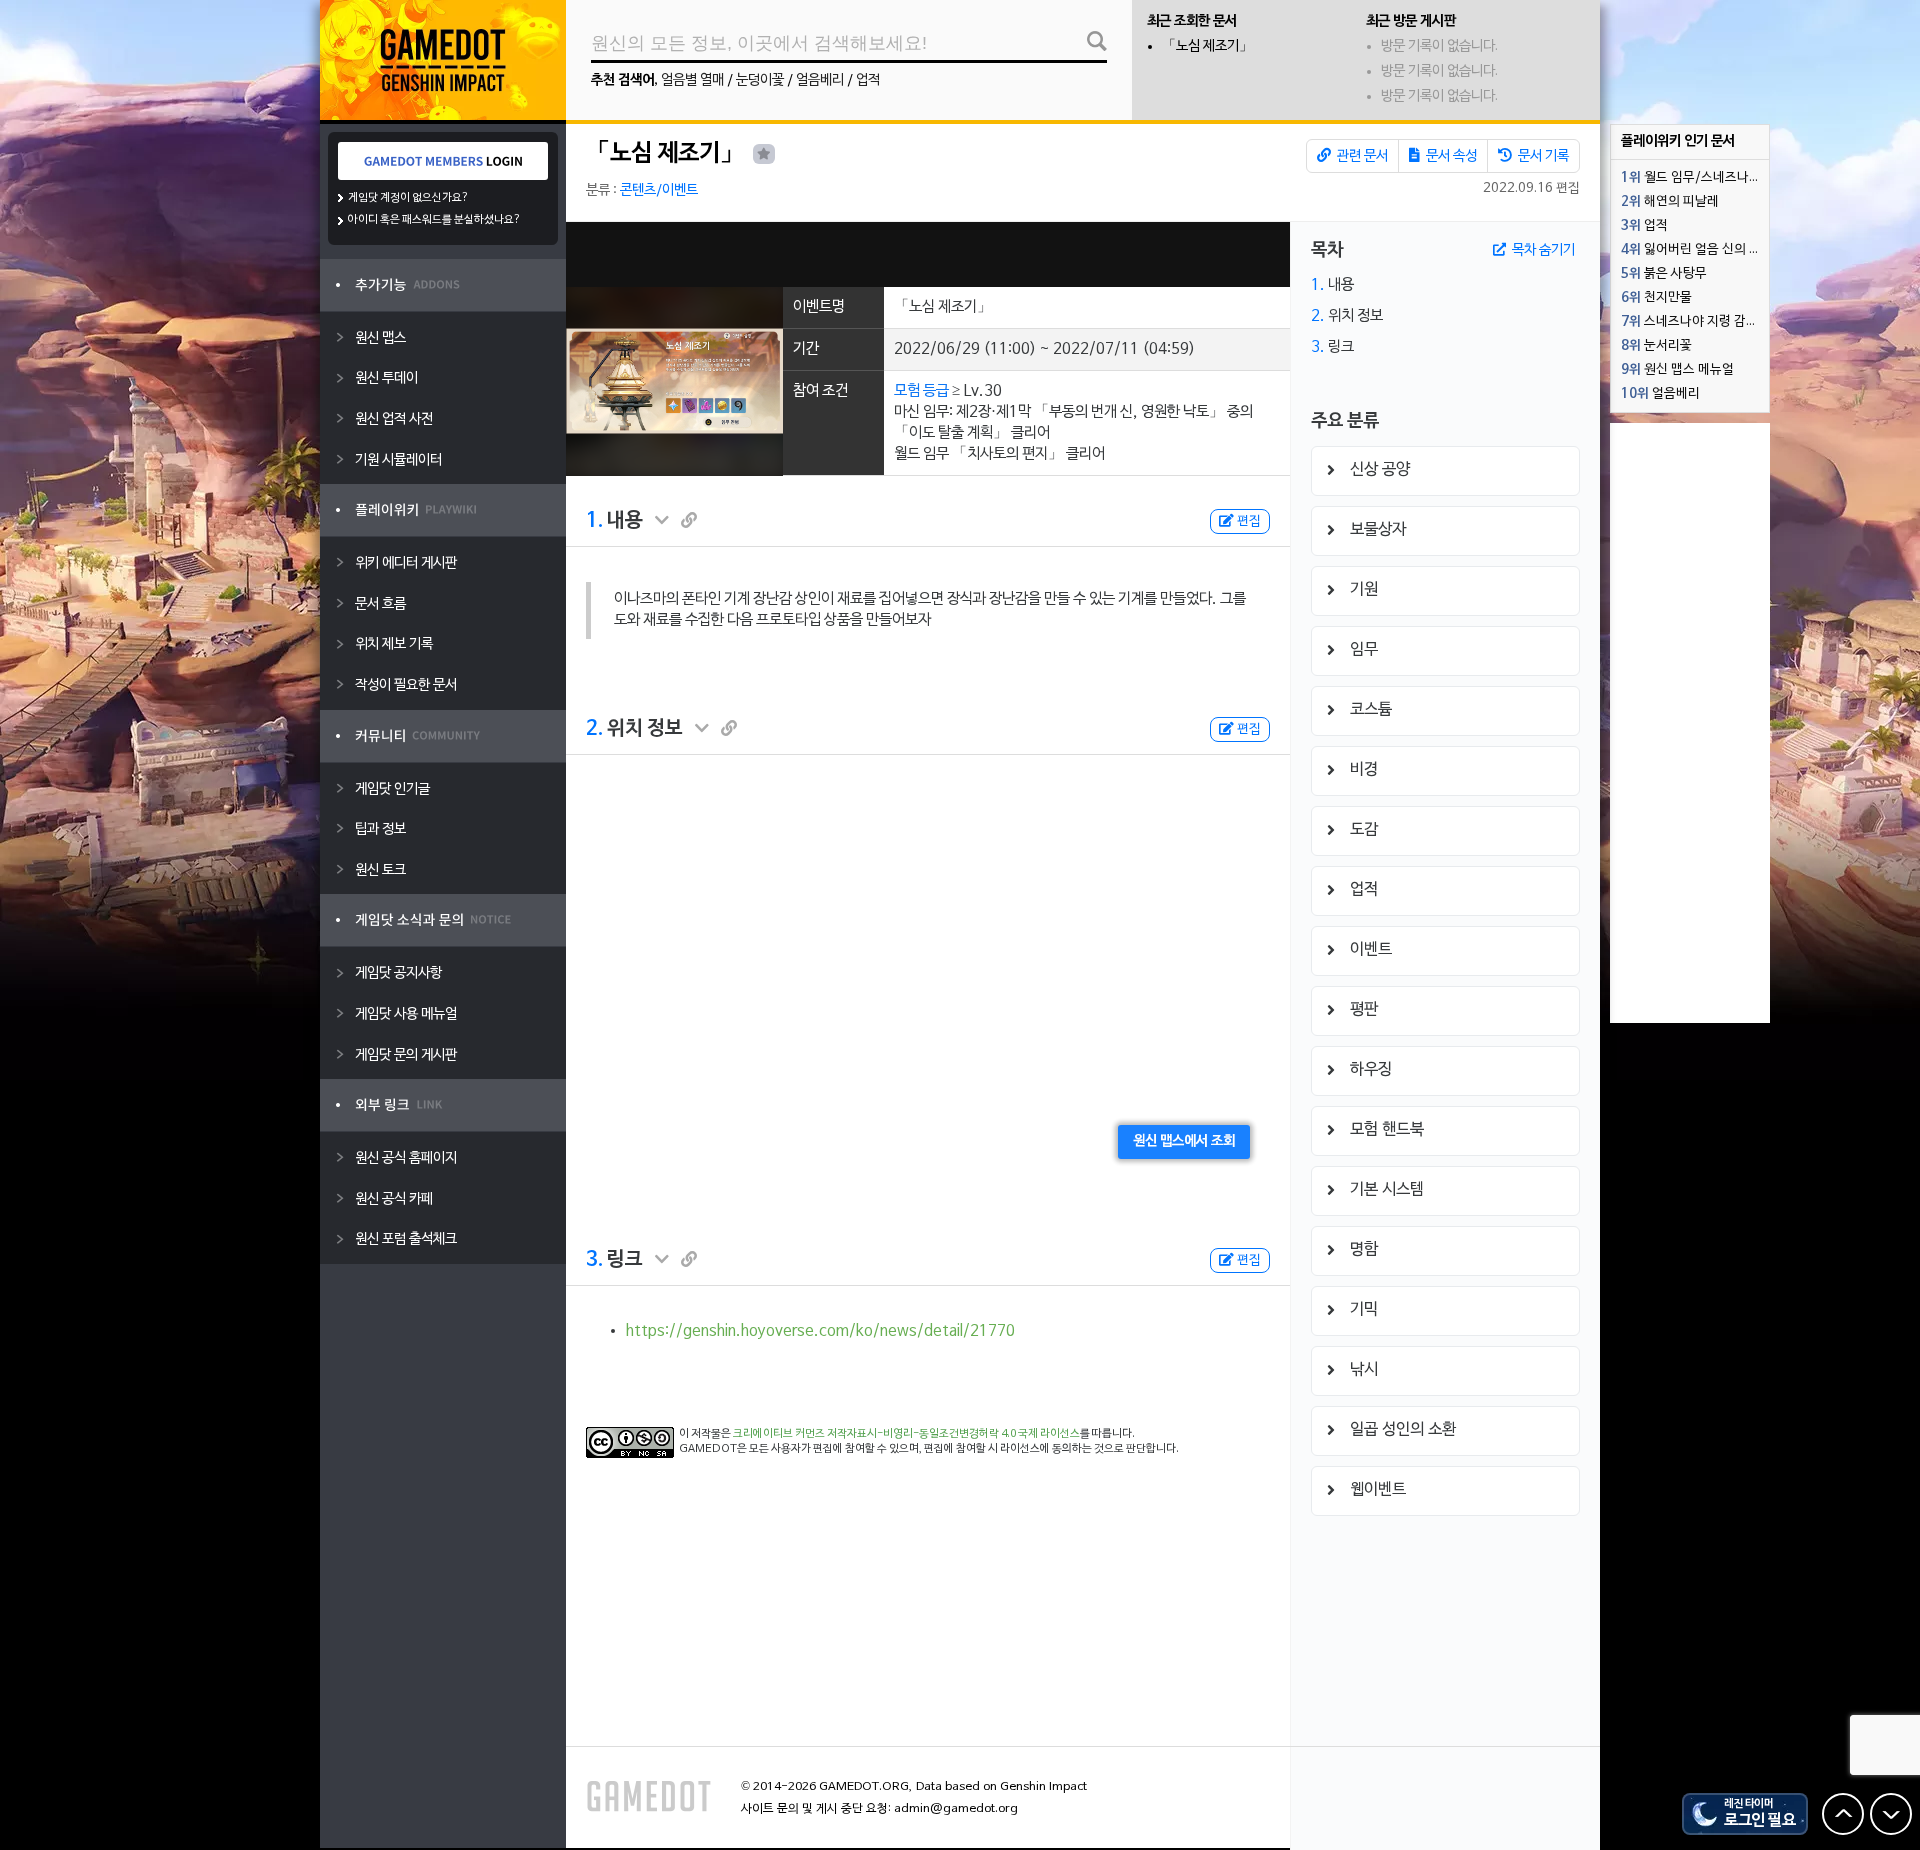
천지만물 (1656, 298)
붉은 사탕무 (1664, 274)
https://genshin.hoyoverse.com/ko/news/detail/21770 (820, 1331)
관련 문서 (1361, 156)
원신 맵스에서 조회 (1184, 1141)
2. (594, 729)
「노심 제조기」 (1207, 46)
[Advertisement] (928, 254)
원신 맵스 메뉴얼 (1677, 370)
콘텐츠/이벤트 (659, 190)
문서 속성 (1450, 156)
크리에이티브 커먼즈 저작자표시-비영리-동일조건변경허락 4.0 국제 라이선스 (906, 1434)
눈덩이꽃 (760, 80)
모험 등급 (921, 391)
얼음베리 (820, 80)
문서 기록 (1542, 156)
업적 (868, 80)
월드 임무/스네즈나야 (1691, 178)
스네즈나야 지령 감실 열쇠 (1695, 322)
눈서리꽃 (1656, 346)
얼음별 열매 (692, 80)
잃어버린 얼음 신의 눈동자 (1695, 250)
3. (594, 1260)
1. (594, 521)
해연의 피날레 (1670, 202)
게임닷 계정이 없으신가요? (408, 198)
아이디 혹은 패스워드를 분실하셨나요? (434, 220)
